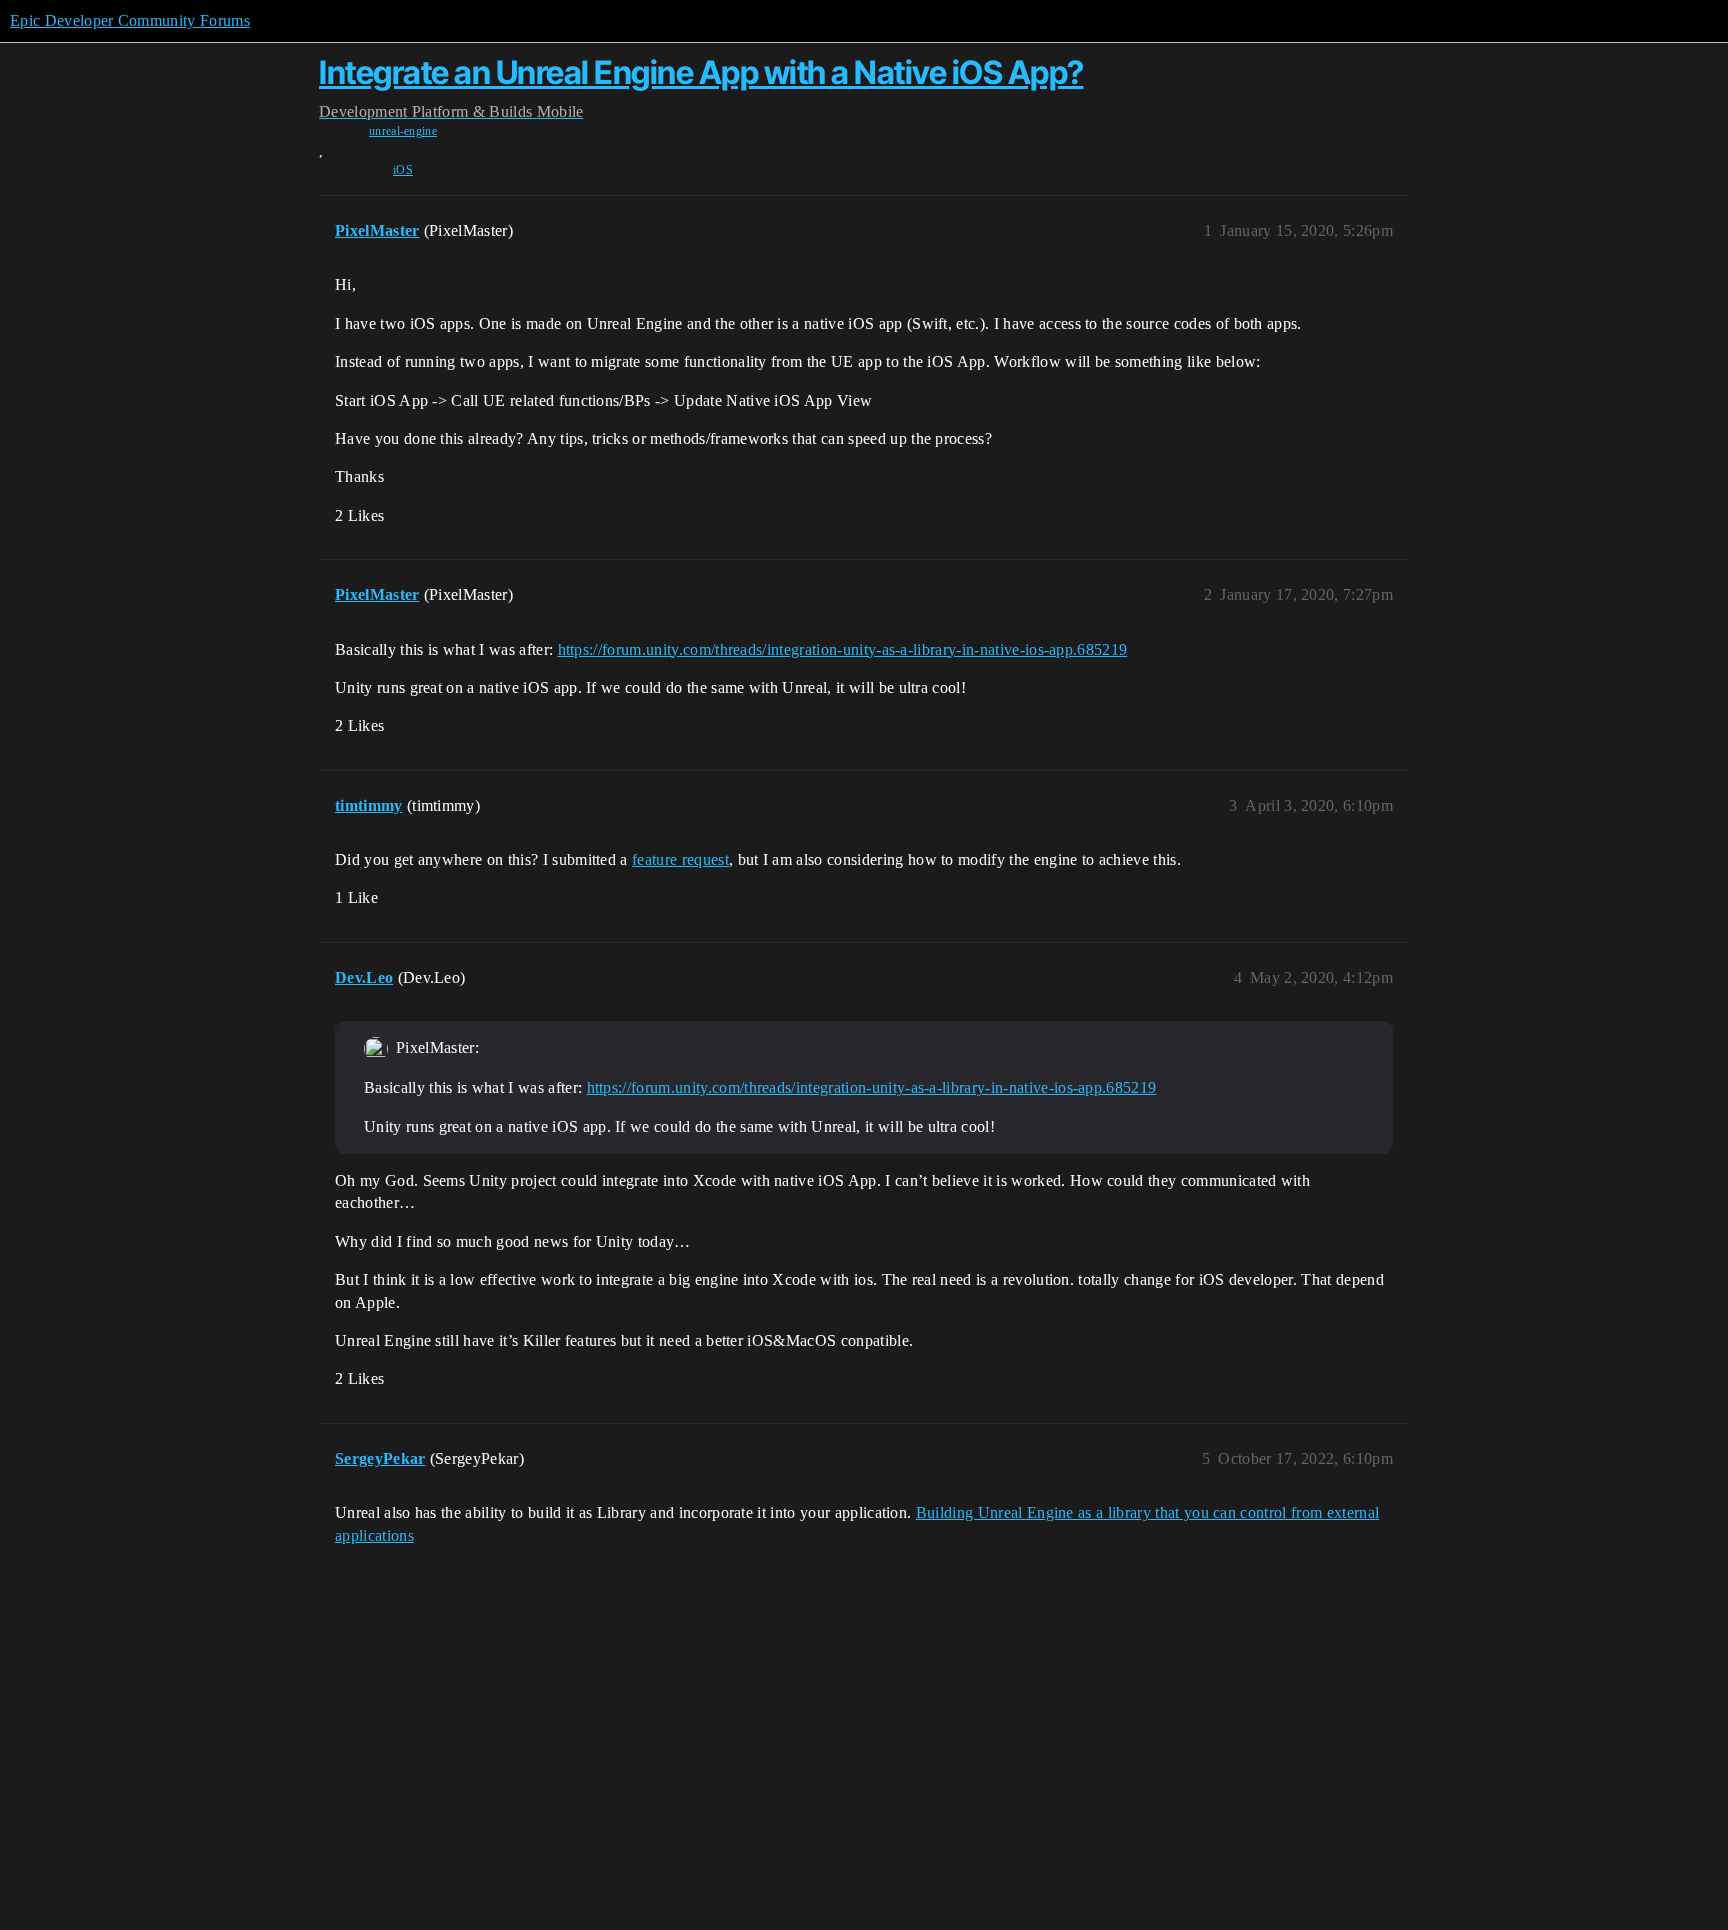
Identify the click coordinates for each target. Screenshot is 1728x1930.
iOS (403, 170)
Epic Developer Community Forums (130, 20)
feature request (680, 859)
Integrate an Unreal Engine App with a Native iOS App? (701, 72)
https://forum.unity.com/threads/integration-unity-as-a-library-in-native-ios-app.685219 (843, 649)
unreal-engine (403, 131)
